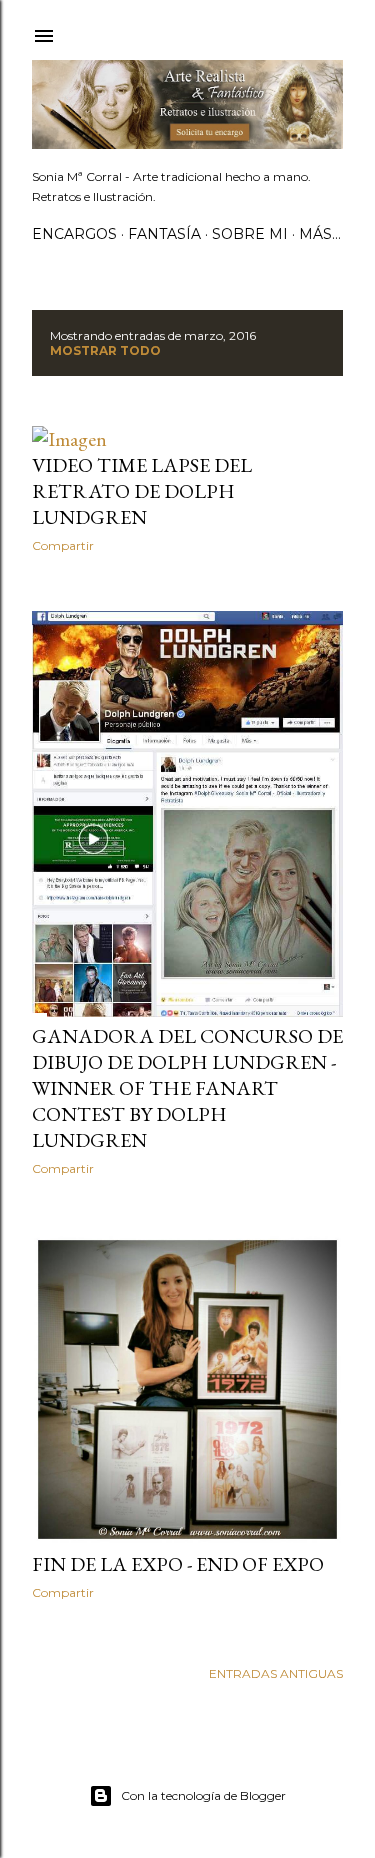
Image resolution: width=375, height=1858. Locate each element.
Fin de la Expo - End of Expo (178, 1564)
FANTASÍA (164, 234)
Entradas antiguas (276, 1673)
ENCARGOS (74, 234)
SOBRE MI (250, 234)
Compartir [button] (63, 545)
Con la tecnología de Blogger (203, 1795)
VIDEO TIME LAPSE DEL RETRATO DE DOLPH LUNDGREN (142, 491)
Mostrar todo (105, 350)
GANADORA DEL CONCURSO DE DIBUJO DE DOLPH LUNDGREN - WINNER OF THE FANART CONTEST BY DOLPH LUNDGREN (187, 1088)
